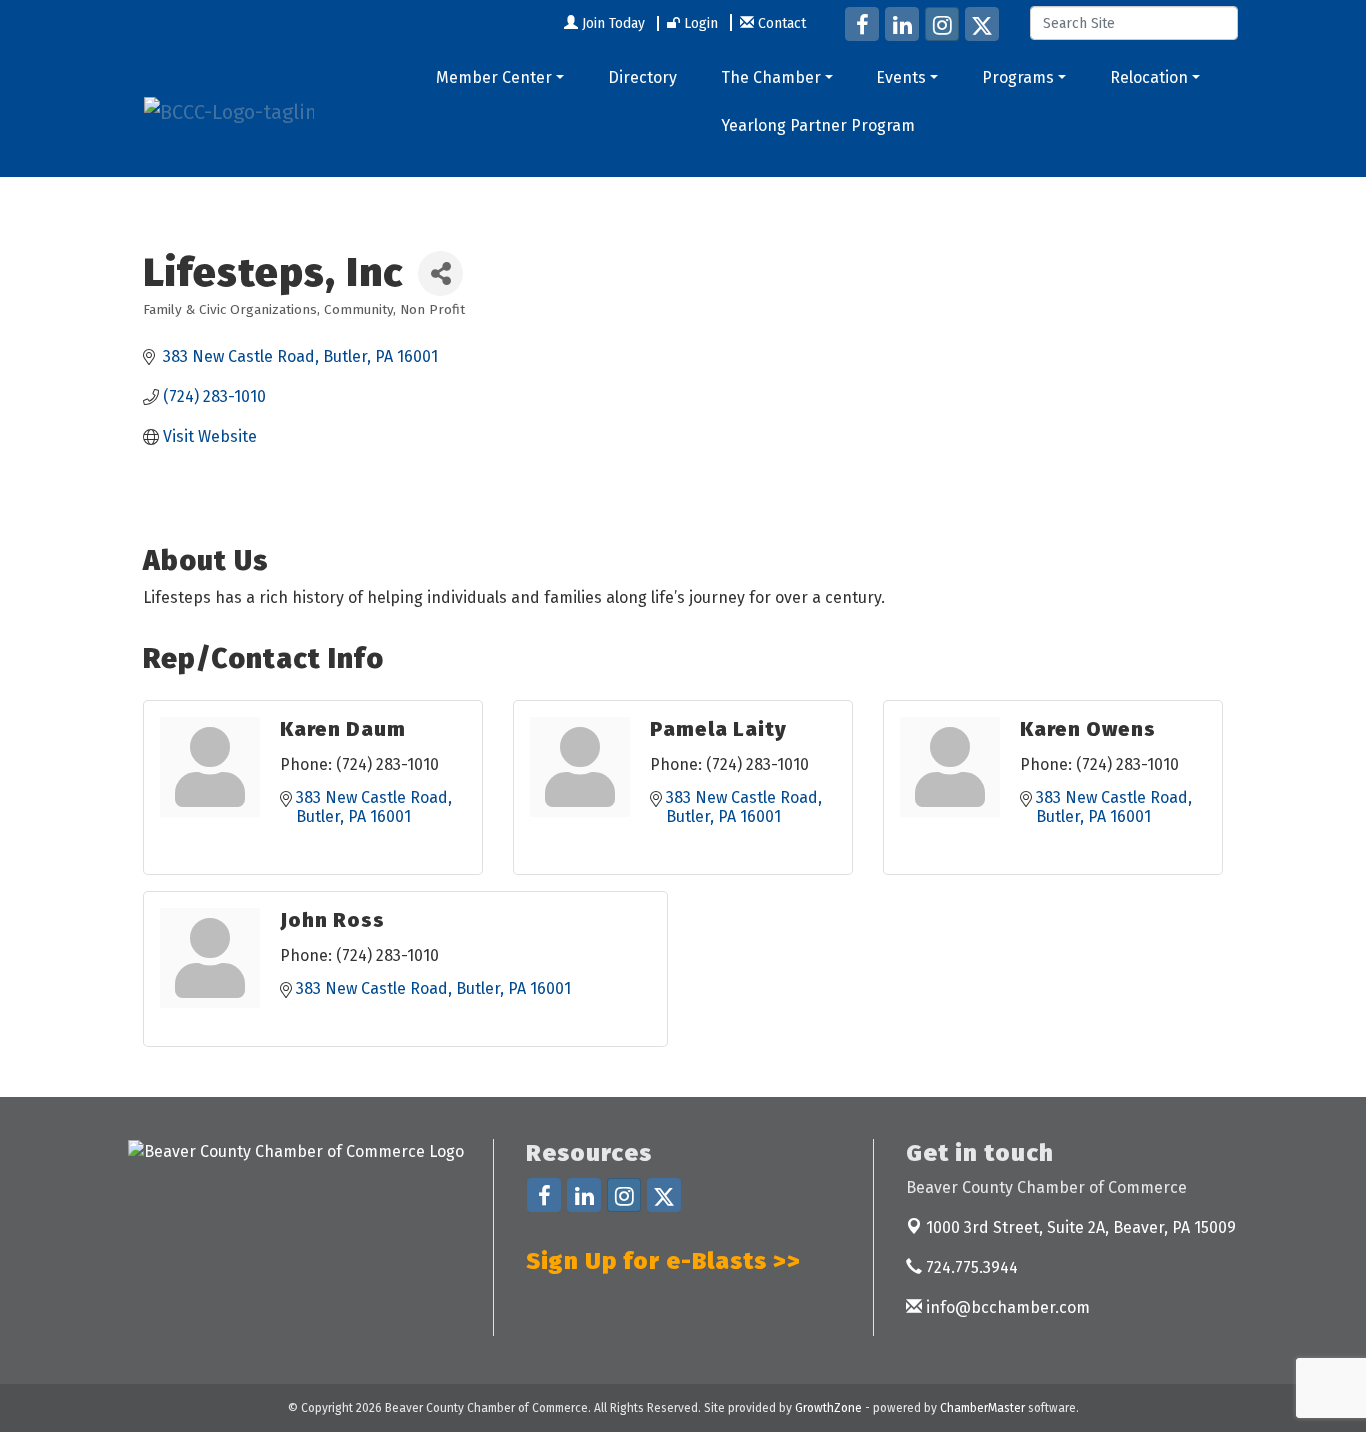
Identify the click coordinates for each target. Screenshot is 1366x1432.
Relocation (1149, 77)
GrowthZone (828, 1408)
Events (901, 77)
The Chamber (771, 77)
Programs (1018, 77)
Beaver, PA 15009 (1081, 1227)
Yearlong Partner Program (818, 125)
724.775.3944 (970, 1267)
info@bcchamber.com (1006, 1307)
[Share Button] (440, 273)
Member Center (494, 77)
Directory (642, 77)
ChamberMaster (982, 1408)
